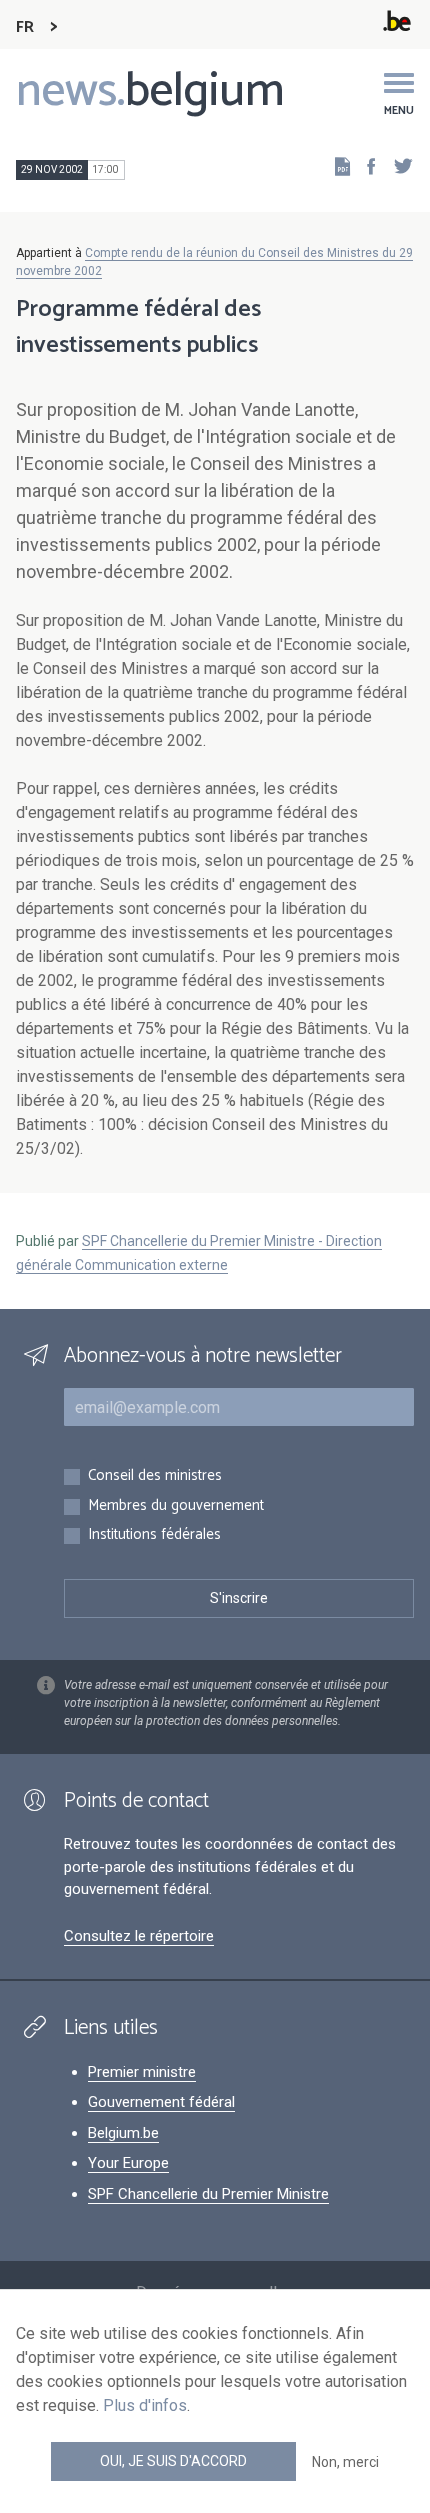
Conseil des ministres (155, 1476)
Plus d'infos (145, 2405)
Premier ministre (142, 2072)
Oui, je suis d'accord (173, 2461)
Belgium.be (123, 2133)
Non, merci (345, 2462)
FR (25, 27)
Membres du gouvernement (176, 1506)
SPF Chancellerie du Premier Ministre (208, 2194)
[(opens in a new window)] (365, 165)
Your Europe (128, 2163)
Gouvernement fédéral (161, 2102)
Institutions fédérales (154, 1535)
